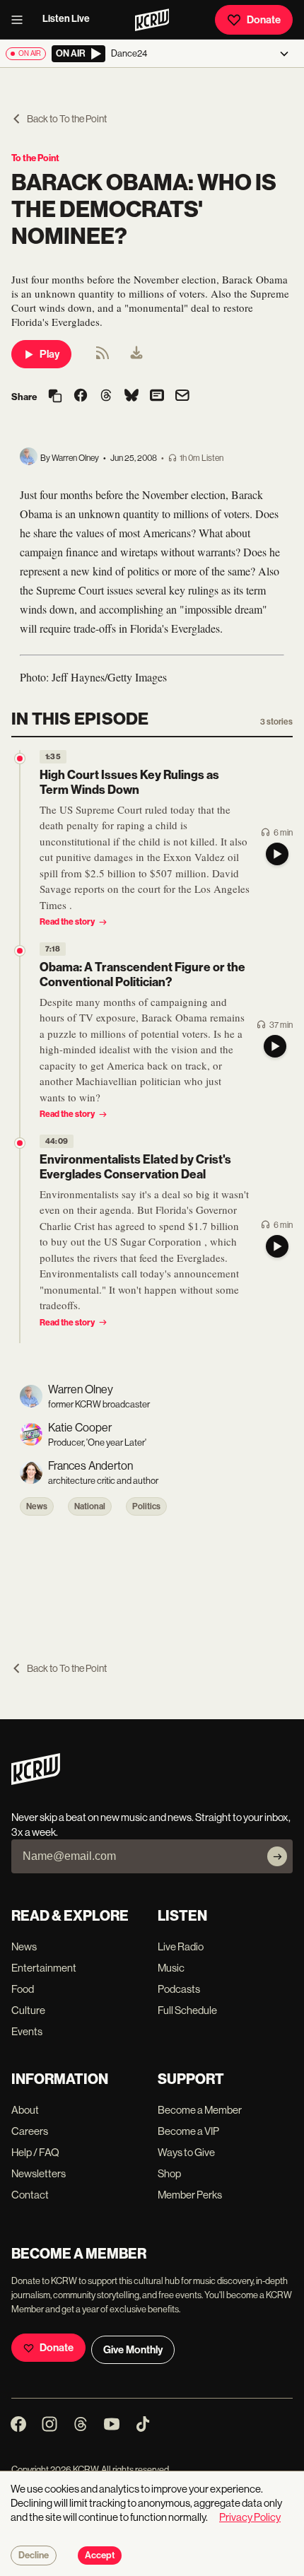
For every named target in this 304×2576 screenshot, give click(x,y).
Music (171, 1968)
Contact (30, 2195)
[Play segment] (277, 854)
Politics (146, 1506)
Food (23, 1989)
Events (27, 2031)
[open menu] (21, 20)
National (90, 1506)
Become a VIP (188, 2131)
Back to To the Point (67, 119)
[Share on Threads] (106, 397)
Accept (100, 2555)
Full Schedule (187, 2010)
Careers (30, 2131)
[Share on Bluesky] (131, 397)
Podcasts (179, 1989)
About (25, 2110)
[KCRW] (36, 1781)
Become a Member (200, 2110)
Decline (34, 2555)
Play (49, 354)
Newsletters (39, 2173)
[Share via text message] (157, 397)
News (37, 1506)
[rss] (103, 357)
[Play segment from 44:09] (20, 1143)
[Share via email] (182, 397)
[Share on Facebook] (81, 397)
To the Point (35, 158)
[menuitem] (136, 354)
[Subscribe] (277, 1856)
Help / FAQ (35, 2152)
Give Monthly (133, 2350)
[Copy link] (55, 397)
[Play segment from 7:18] (20, 951)
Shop (169, 2173)
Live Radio (181, 1946)
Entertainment (44, 1968)
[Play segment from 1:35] (20, 759)
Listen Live (66, 19)
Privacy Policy (250, 2517)
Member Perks (190, 2195)
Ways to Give (186, 2152)
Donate (264, 20)
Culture (28, 2010)
